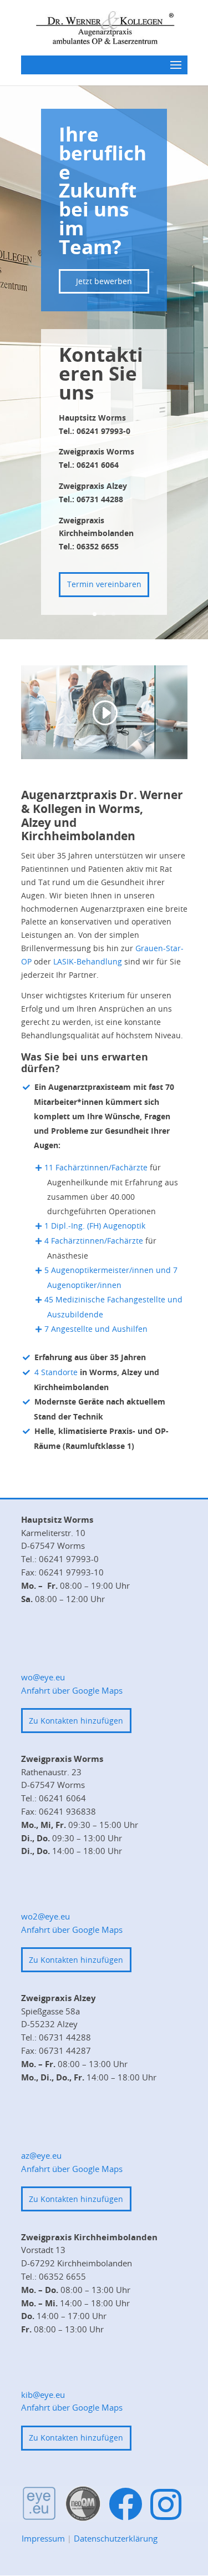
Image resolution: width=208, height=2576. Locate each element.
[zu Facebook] (126, 2505)
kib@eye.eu (43, 2395)
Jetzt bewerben (104, 281)
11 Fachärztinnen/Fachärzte (96, 1167)
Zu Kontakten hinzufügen (76, 1721)
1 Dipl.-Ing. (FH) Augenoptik (95, 1226)
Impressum (43, 2538)
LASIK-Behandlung (88, 961)
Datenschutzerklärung (116, 2538)
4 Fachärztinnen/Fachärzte (94, 1241)
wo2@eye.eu (45, 1916)
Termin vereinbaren (104, 584)
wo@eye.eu (43, 1677)
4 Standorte (56, 1372)
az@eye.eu (41, 2155)
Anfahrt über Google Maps (72, 1690)
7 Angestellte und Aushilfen (96, 1329)
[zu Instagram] (166, 2504)
